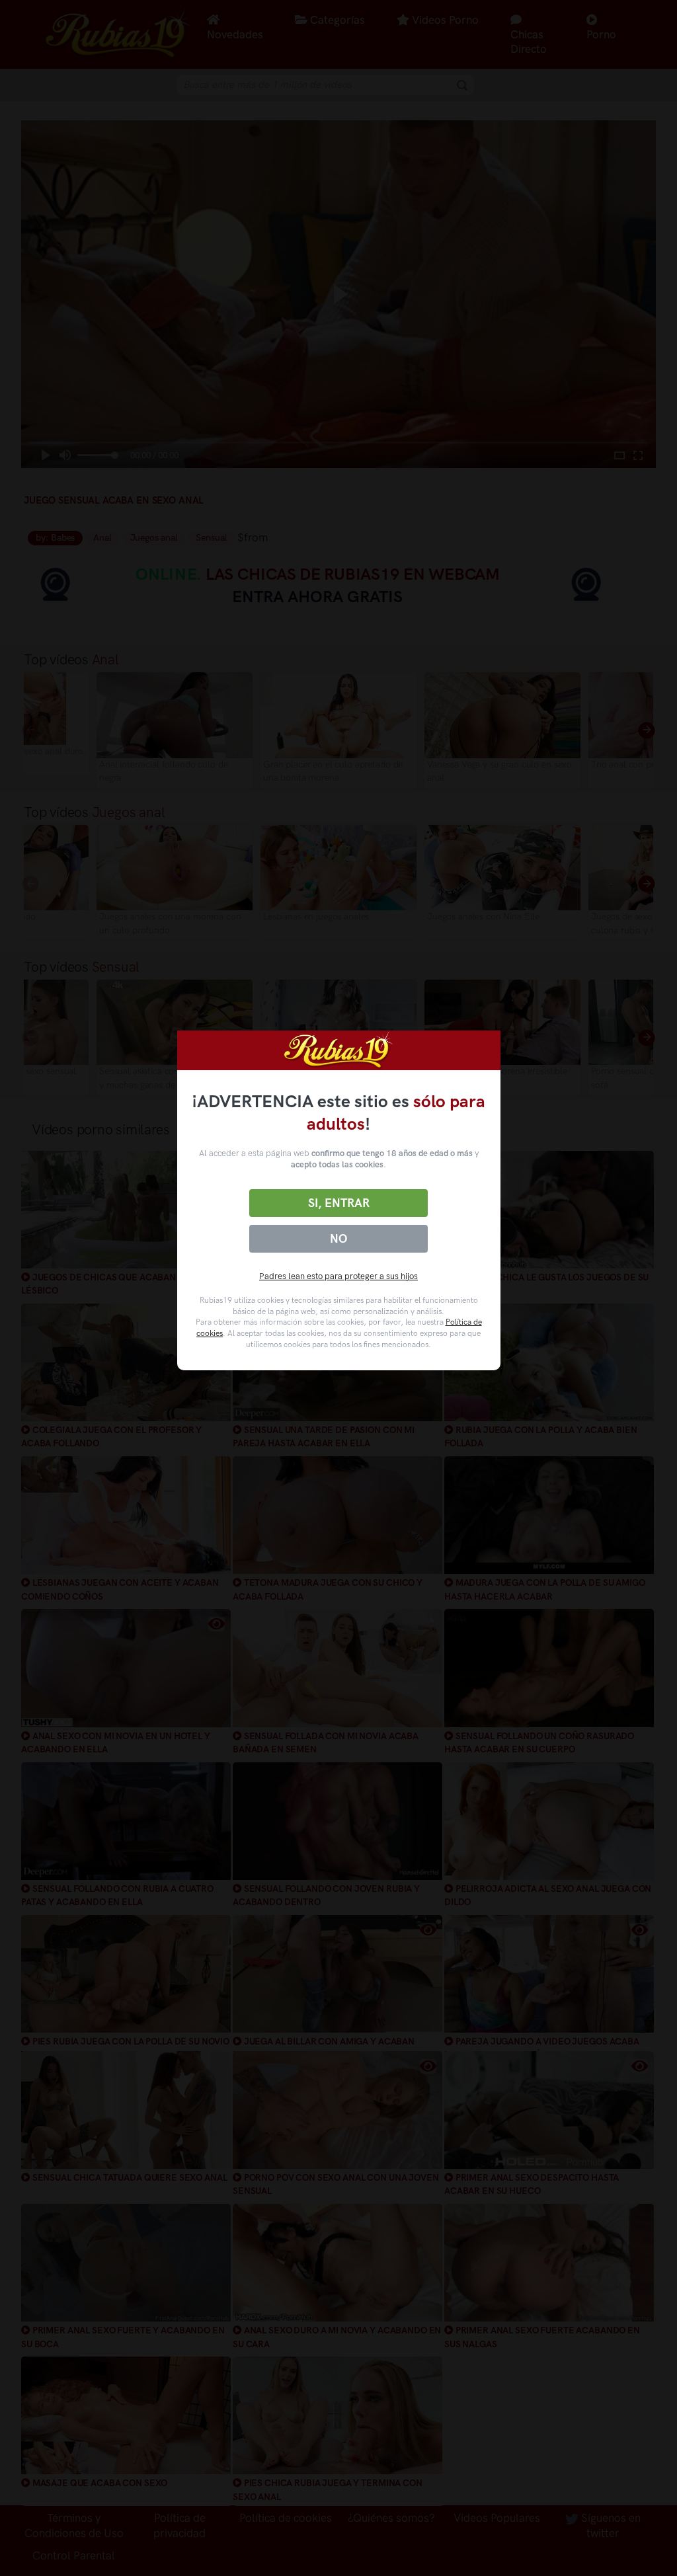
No (338, 1239)
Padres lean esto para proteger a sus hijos (338, 1276)
